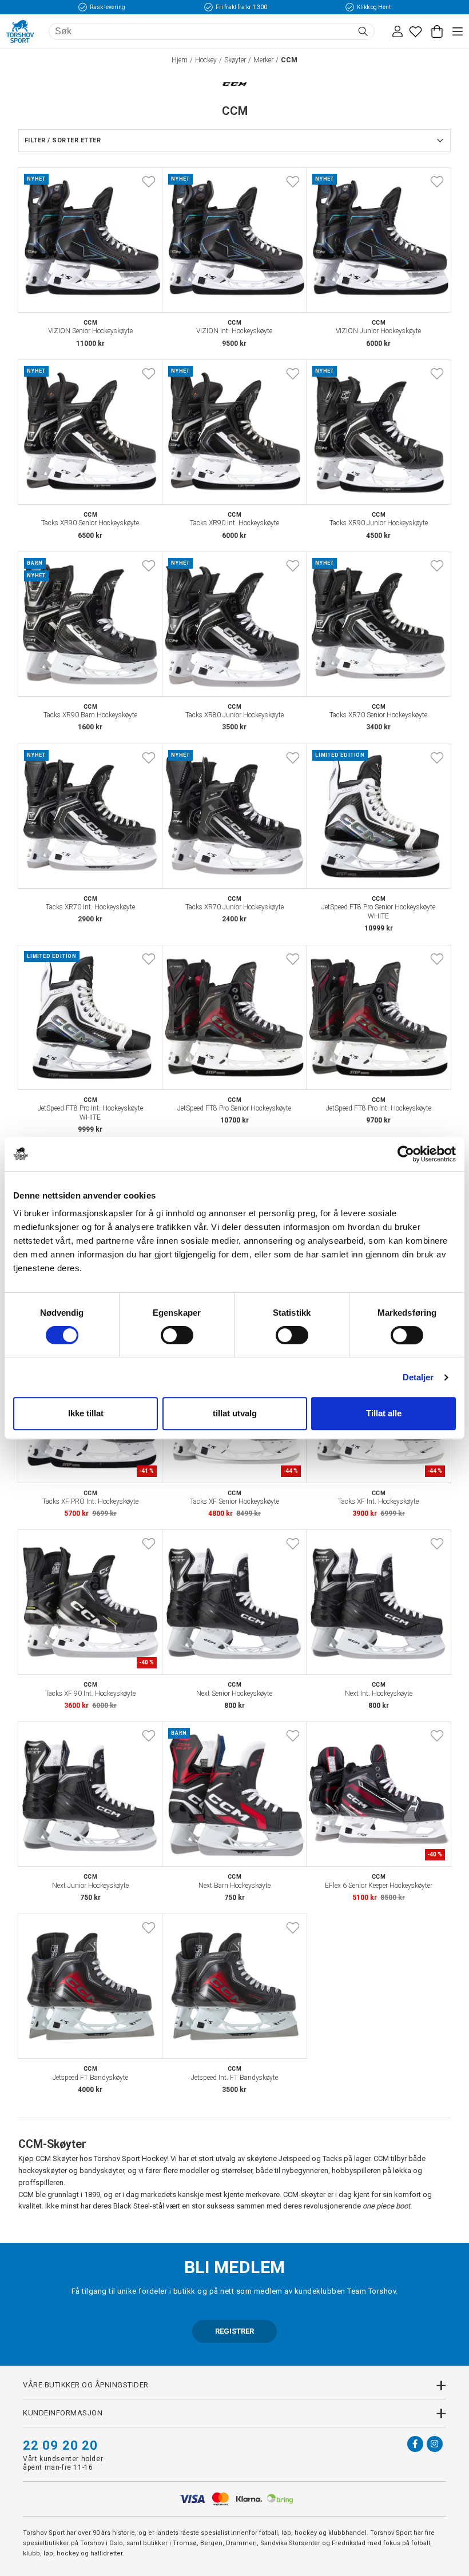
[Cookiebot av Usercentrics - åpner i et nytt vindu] (406, 1154)
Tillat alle (384, 1413)
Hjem (180, 60)
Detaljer (418, 1377)
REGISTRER (234, 2331)
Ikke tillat (86, 1413)
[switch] (177, 1335)
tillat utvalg (235, 1413)
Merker (263, 60)
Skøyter (235, 60)
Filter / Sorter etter (63, 140)
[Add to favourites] (149, 182)
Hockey (206, 60)
